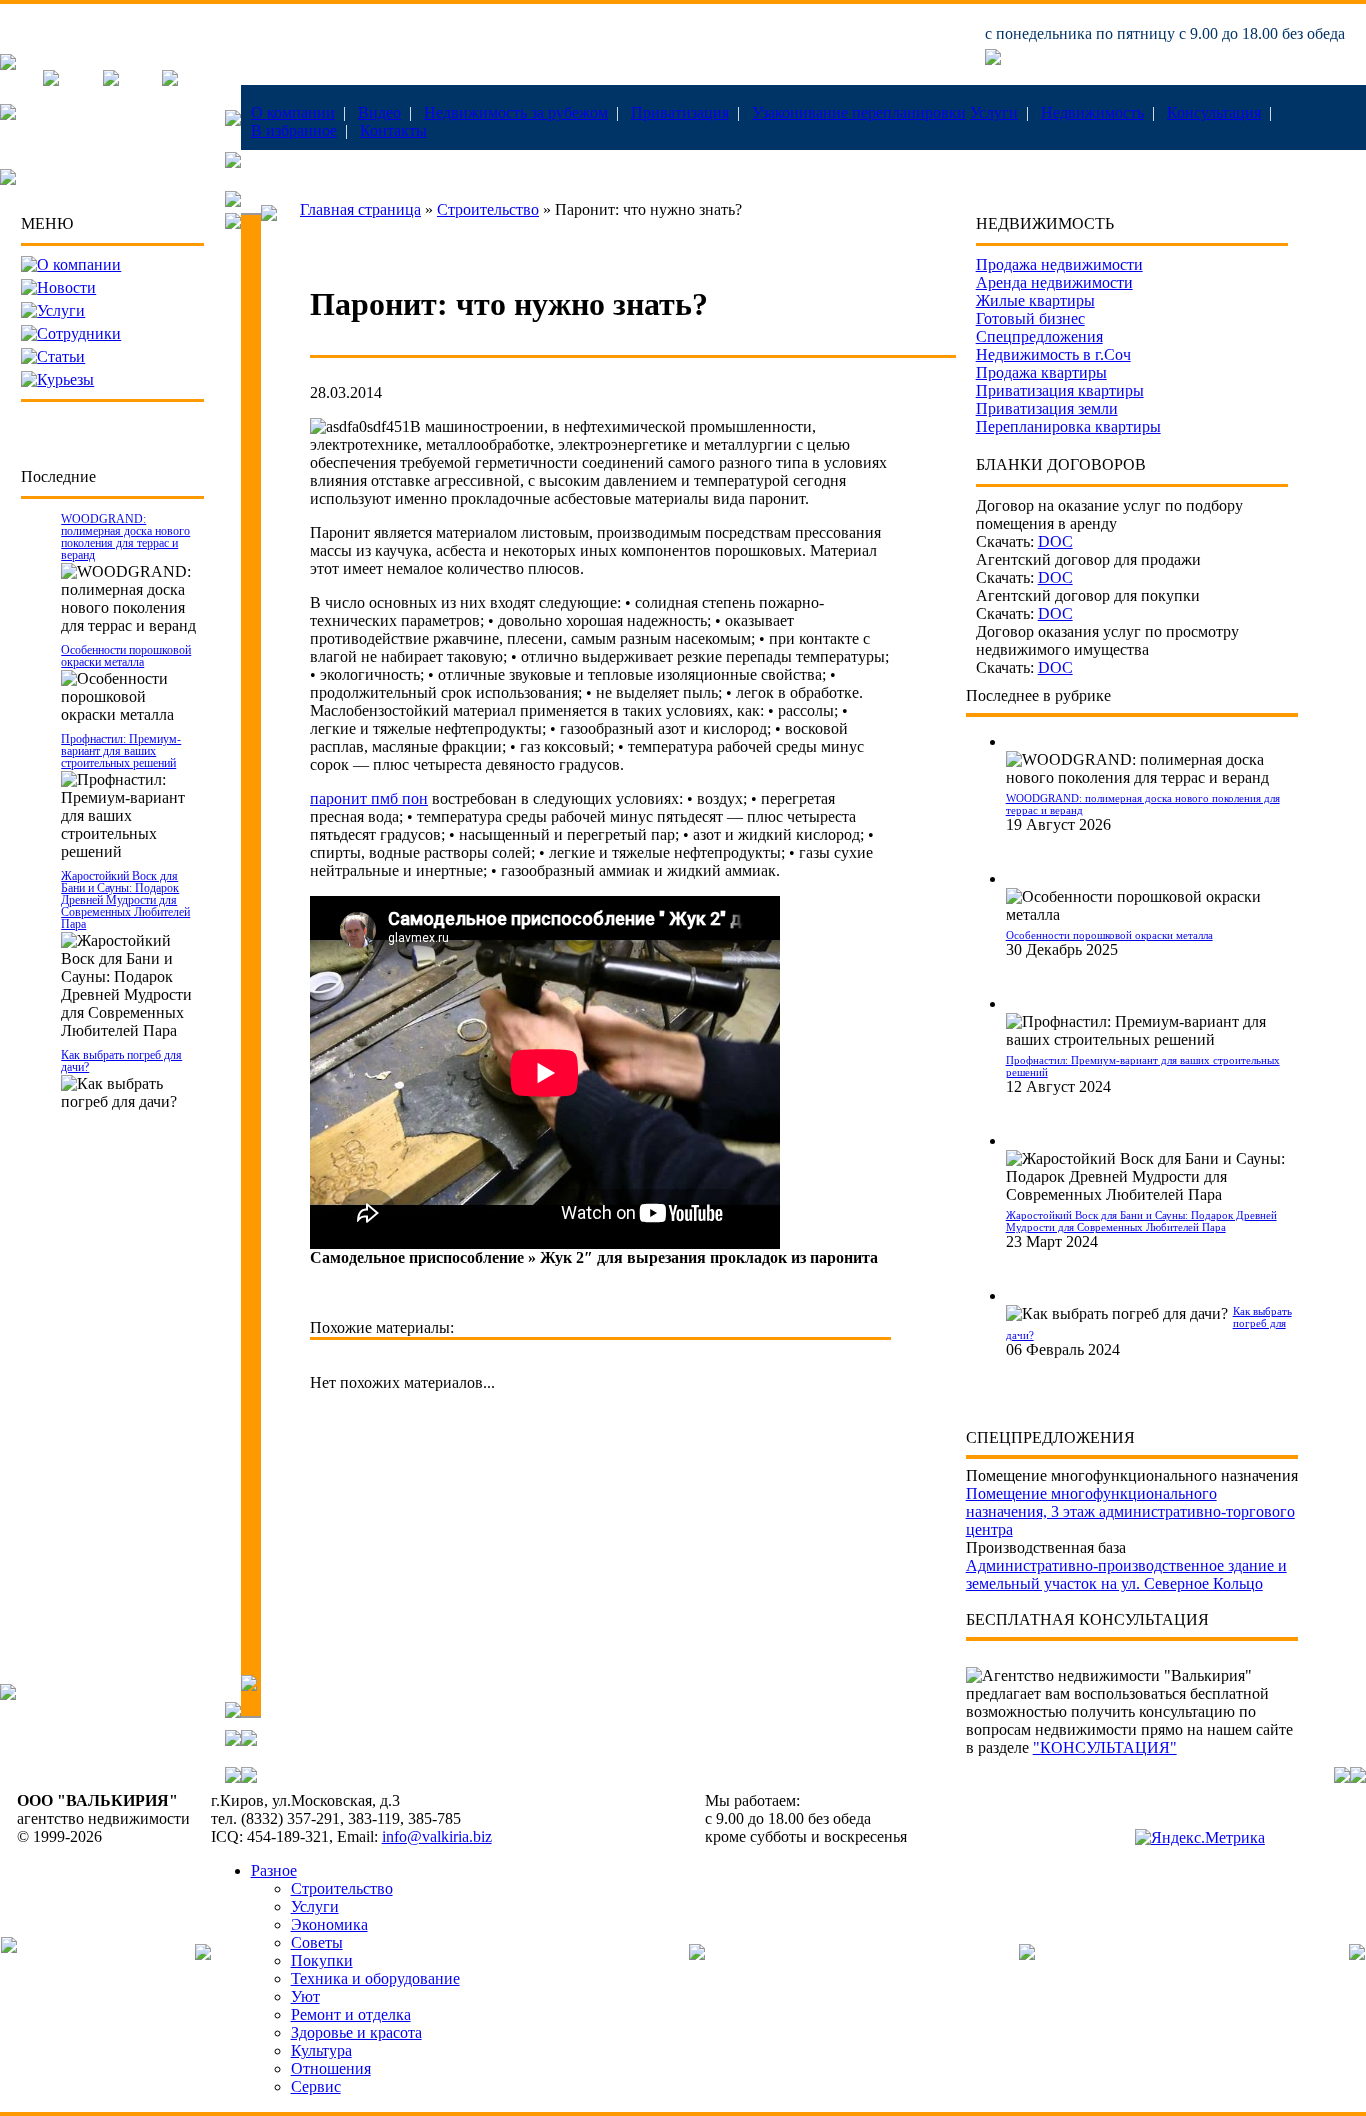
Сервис (316, 2086)
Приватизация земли (1047, 408)
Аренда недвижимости (1054, 282)
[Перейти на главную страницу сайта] (8, 64)
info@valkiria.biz (437, 1836)
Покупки (322, 1960)
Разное (274, 1870)
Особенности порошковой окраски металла (126, 656)
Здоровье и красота (356, 2032)
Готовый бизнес (1030, 318)
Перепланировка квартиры (1068, 426)
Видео (379, 112)
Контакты (393, 130)
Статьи (61, 356)
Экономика (329, 1924)
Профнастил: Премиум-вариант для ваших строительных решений (121, 751)
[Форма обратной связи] (111, 80)
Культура (321, 2050)
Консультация (1214, 112)
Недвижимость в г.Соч (1053, 354)
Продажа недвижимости (1059, 264)
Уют (305, 1996)
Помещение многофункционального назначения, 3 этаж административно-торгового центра (1130, 1511)
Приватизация (680, 112)
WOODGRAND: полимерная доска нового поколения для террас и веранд (125, 537)
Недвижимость (1092, 112)
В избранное (294, 130)
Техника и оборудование (375, 1978)
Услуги (994, 112)
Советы (317, 1942)
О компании (293, 112)
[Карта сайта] (170, 80)
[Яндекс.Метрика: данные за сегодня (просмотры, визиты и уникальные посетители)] (1200, 1838)
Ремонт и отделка (351, 2014)
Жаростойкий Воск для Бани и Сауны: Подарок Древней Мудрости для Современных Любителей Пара (125, 900)
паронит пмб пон (369, 798)
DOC (1055, 541)
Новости (66, 287)
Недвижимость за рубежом (516, 112)
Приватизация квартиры (1060, 390)
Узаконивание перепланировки (859, 112)
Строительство (488, 209)
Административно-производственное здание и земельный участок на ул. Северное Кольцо (1126, 1574)
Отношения (331, 2068)
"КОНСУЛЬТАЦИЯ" (1105, 1747)
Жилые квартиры (1035, 300)
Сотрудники (79, 333)
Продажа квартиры (1041, 372)
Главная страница (360, 209)
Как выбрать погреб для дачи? (121, 1061)
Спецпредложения (1039, 336)
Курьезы (65, 379)
